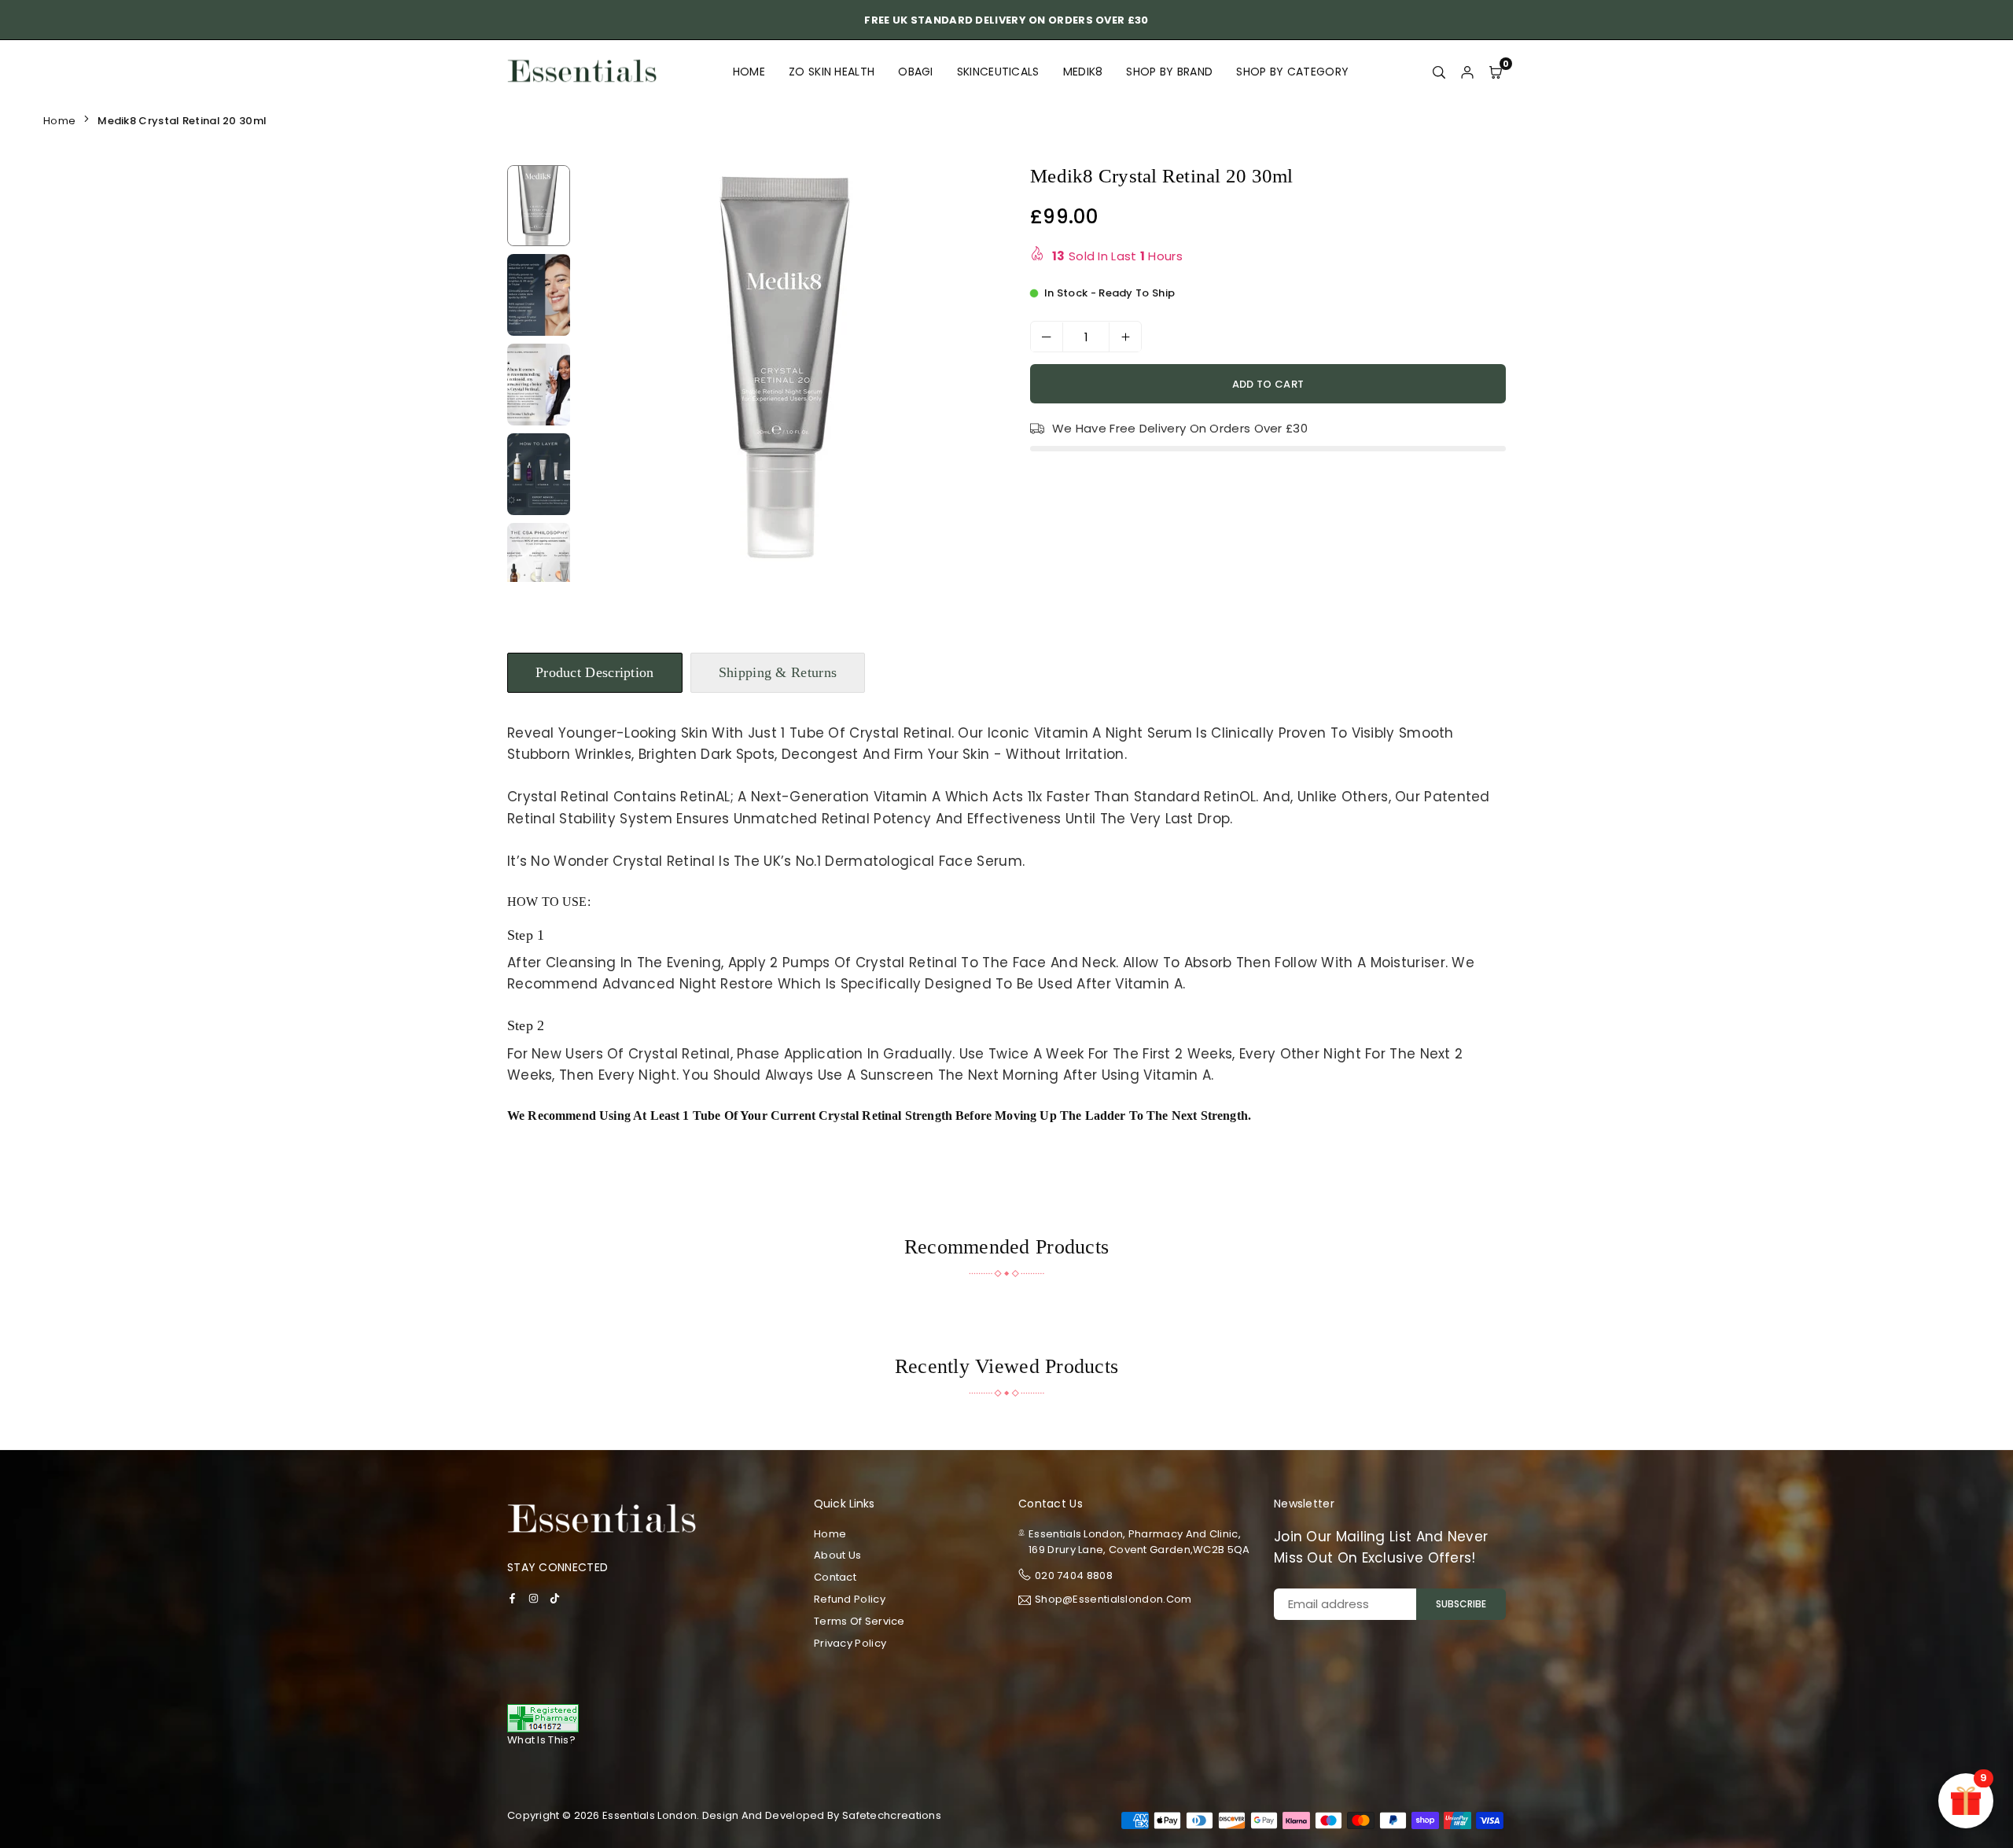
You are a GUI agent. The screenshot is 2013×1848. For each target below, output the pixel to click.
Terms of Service (859, 1621)
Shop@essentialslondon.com (1113, 1600)
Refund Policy (850, 1599)
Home (749, 72)
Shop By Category (1292, 72)
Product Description (595, 672)
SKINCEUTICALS (998, 72)
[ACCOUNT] (1467, 72)
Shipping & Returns (778, 672)
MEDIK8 (1083, 72)
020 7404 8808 (1074, 1576)
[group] (786, 368)
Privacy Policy (850, 1643)
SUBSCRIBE (1461, 1604)
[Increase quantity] (1125, 337)
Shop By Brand (1169, 72)
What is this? (541, 1740)
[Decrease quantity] (1047, 337)
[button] (970, 377)
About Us (837, 1555)
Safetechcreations (892, 1815)
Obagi (916, 72)
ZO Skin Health (832, 72)
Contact (835, 1577)
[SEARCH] (1439, 72)
